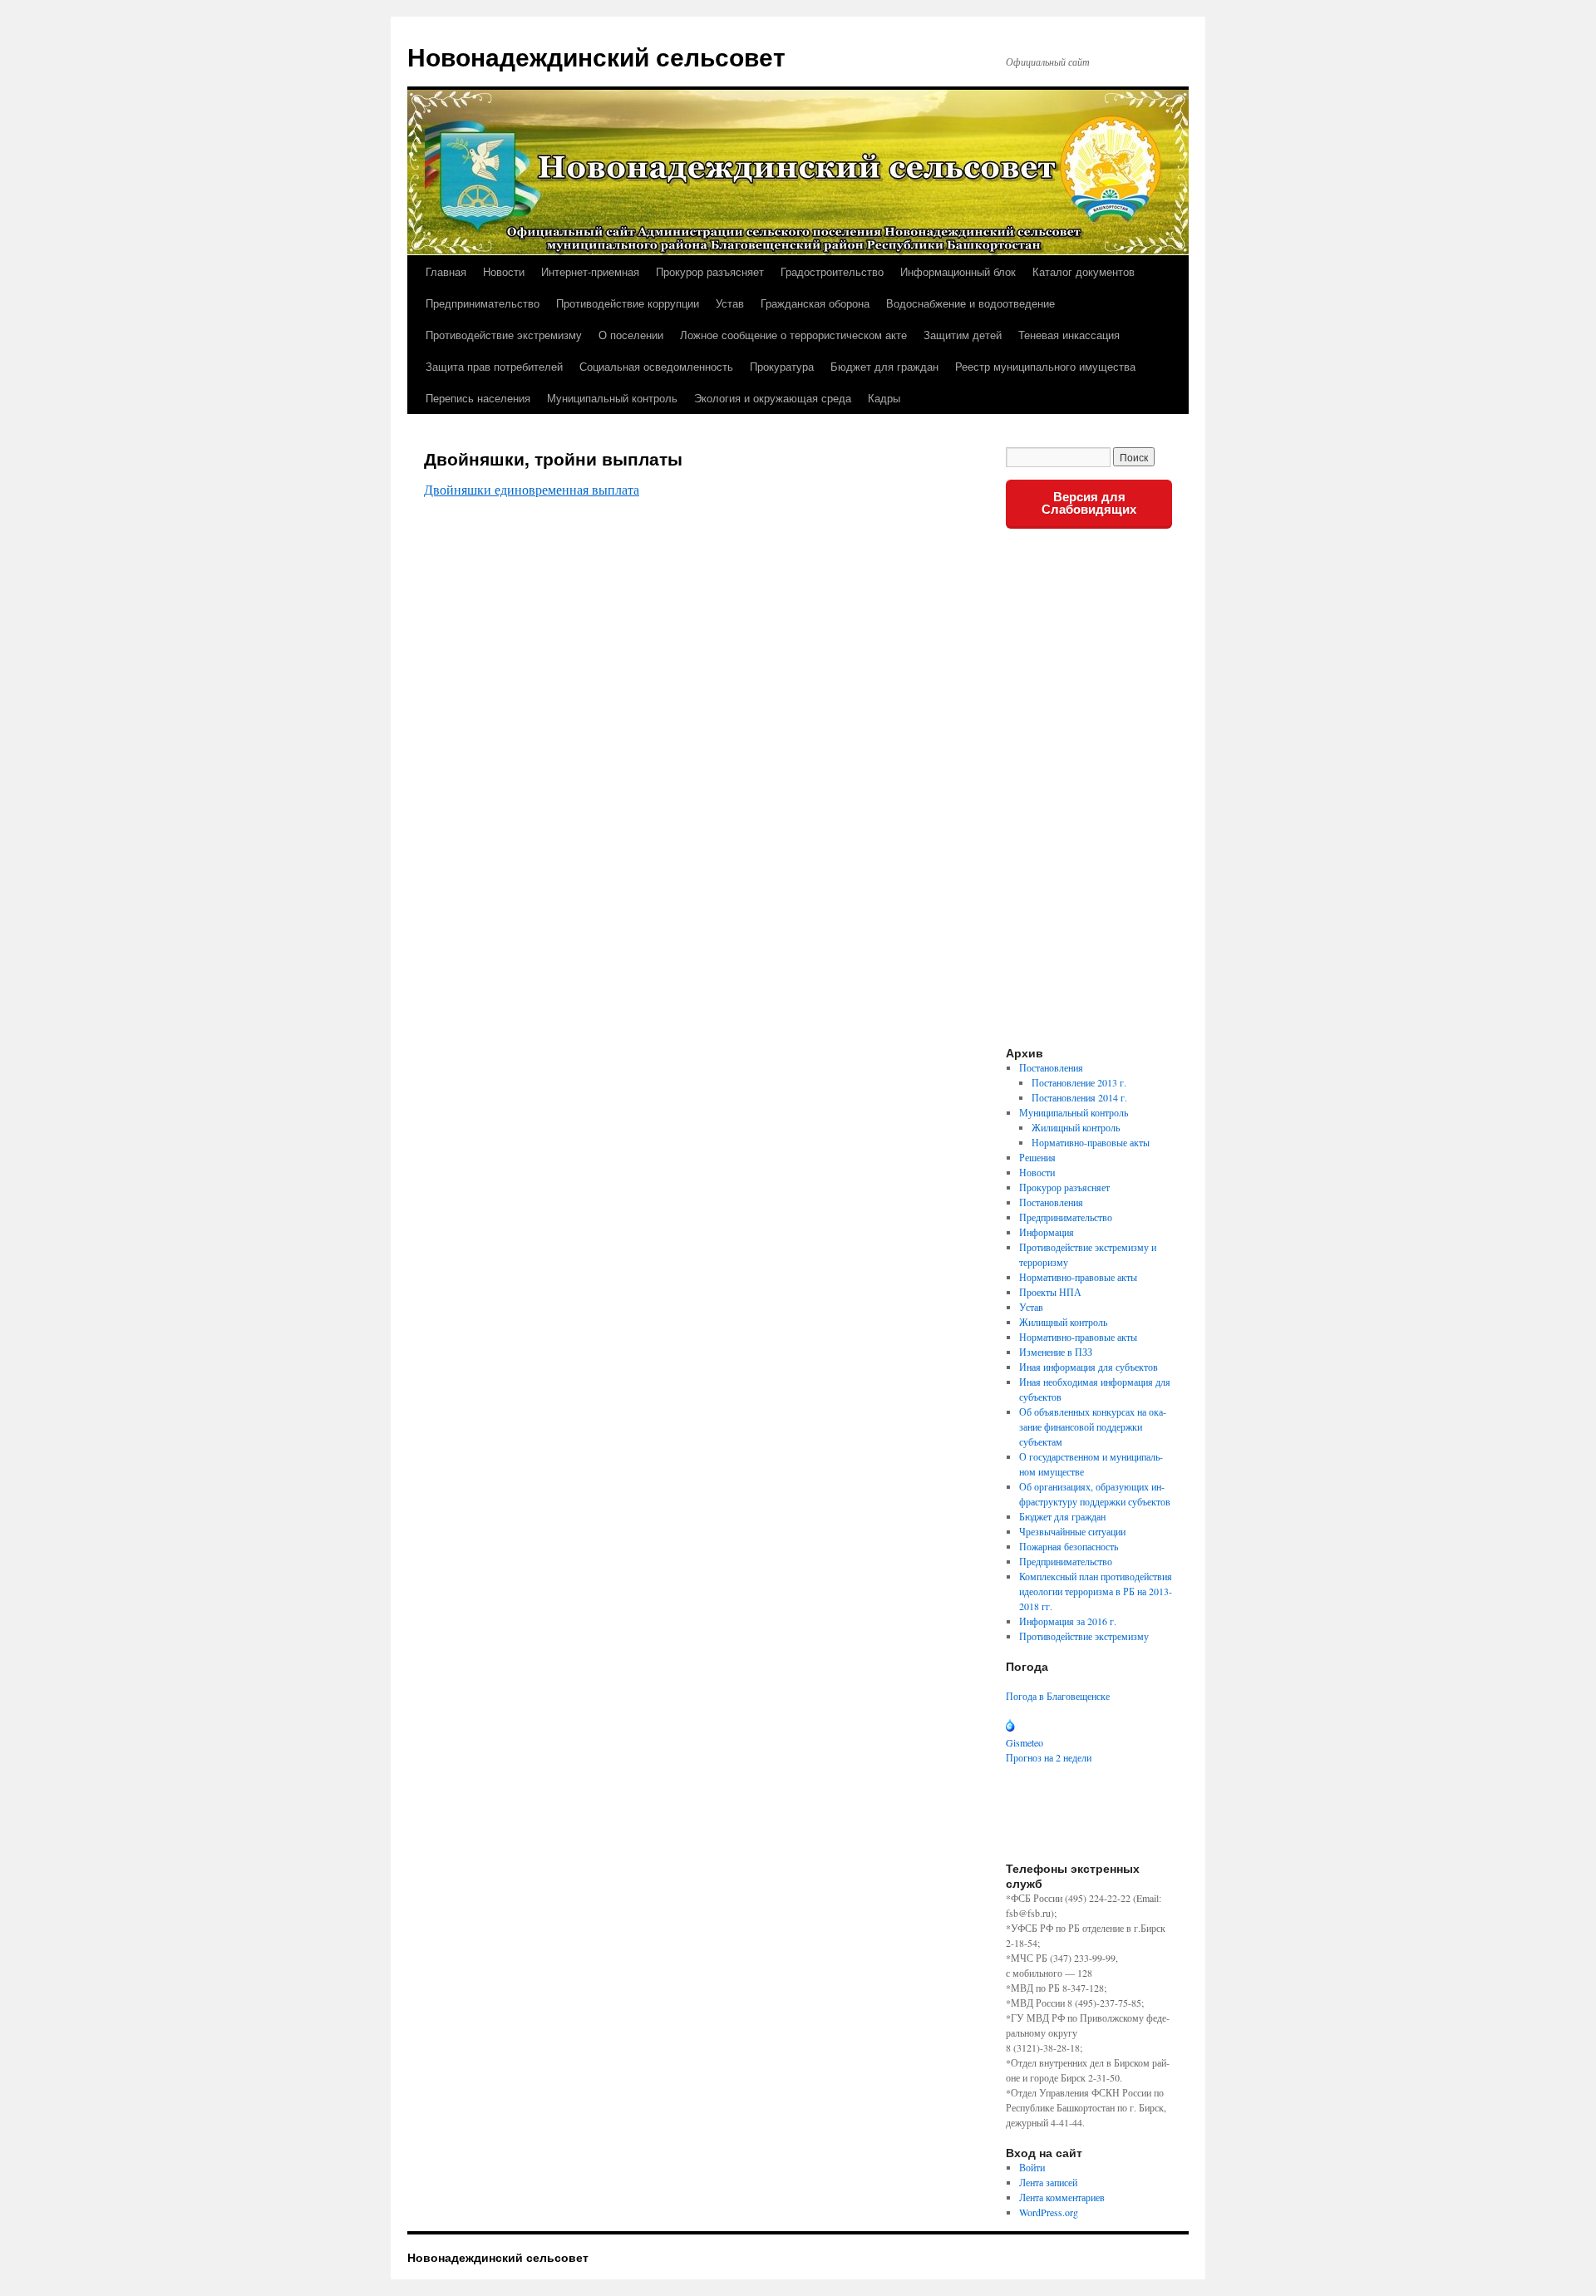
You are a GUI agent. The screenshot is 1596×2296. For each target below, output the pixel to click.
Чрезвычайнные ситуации (1072, 1531)
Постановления (1051, 1067)
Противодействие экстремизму (504, 335)
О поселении (631, 335)
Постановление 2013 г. (1079, 1082)
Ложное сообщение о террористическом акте (793, 335)
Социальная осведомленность (656, 366)
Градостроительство (832, 271)
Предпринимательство (483, 303)
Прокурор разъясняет (710, 271)
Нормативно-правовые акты (1091, 1142)
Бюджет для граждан (884, 366)
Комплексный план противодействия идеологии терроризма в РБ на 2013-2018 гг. (1096, 1591)
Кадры (884, 398)
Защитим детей (963, 335)
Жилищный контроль (1076, 1127)
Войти (1032, 2167)
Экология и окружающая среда (773, 398)
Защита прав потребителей (494, 366)
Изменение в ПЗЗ (1056, 1352)
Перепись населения (478, 398)
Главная (446, 271)
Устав (730, 303)
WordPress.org (1049, 2212)
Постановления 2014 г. (1079, 1097)
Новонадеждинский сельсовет (596, 56)
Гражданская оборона (815, 303)
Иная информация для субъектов (1089, 1367)
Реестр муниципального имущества (1045, 366)
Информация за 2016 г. (1068, 1621)
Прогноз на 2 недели (1049, 1757)
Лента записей (1048, 2182)
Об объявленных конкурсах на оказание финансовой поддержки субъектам (1093, 1426)
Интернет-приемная (590, 271)
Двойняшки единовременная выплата (532, 489)
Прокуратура (782, 366)
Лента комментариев (1062, 2197)
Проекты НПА (1050, 1292)
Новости (504, 271)
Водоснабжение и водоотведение (970, 303)
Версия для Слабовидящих (1089, 503)
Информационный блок (958, 271)
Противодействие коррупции (628, 303)
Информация (1047, 1232)
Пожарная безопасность (1069, 1546)
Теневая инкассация (1069, 335)
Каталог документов (1084, 271)
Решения (1037, 1157)
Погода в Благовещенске (1058, 1696)
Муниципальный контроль (612, 398)
